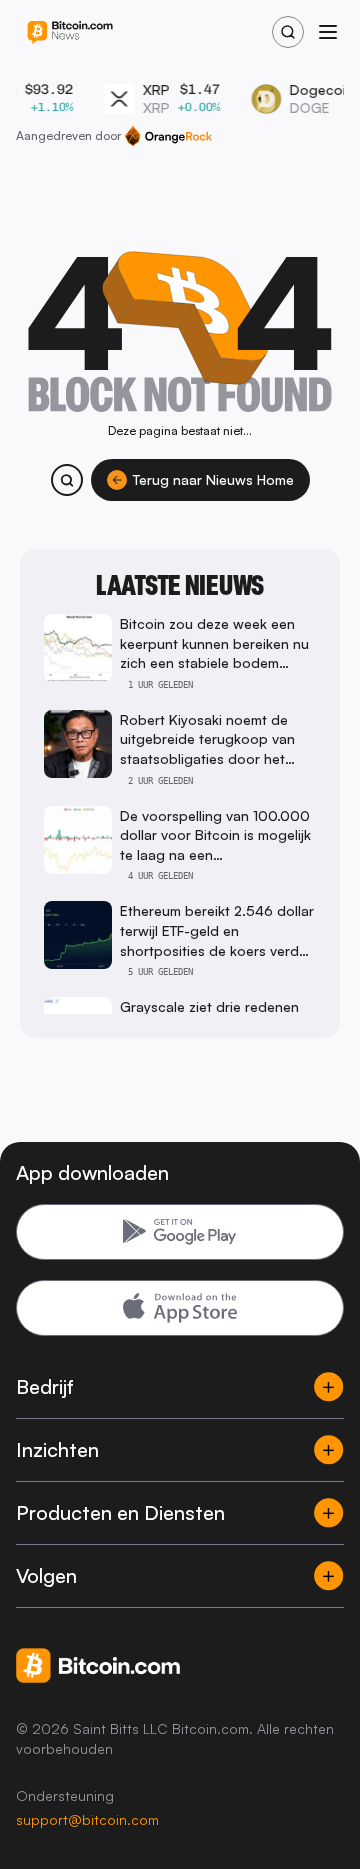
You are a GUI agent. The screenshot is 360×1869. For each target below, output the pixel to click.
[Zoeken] (288, 32)
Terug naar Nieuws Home (213, 479)
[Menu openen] (328, 32)
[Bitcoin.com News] (70, 32)
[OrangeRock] (168, 136)
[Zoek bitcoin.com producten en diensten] (67, 480)
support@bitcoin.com (87, 1819)
